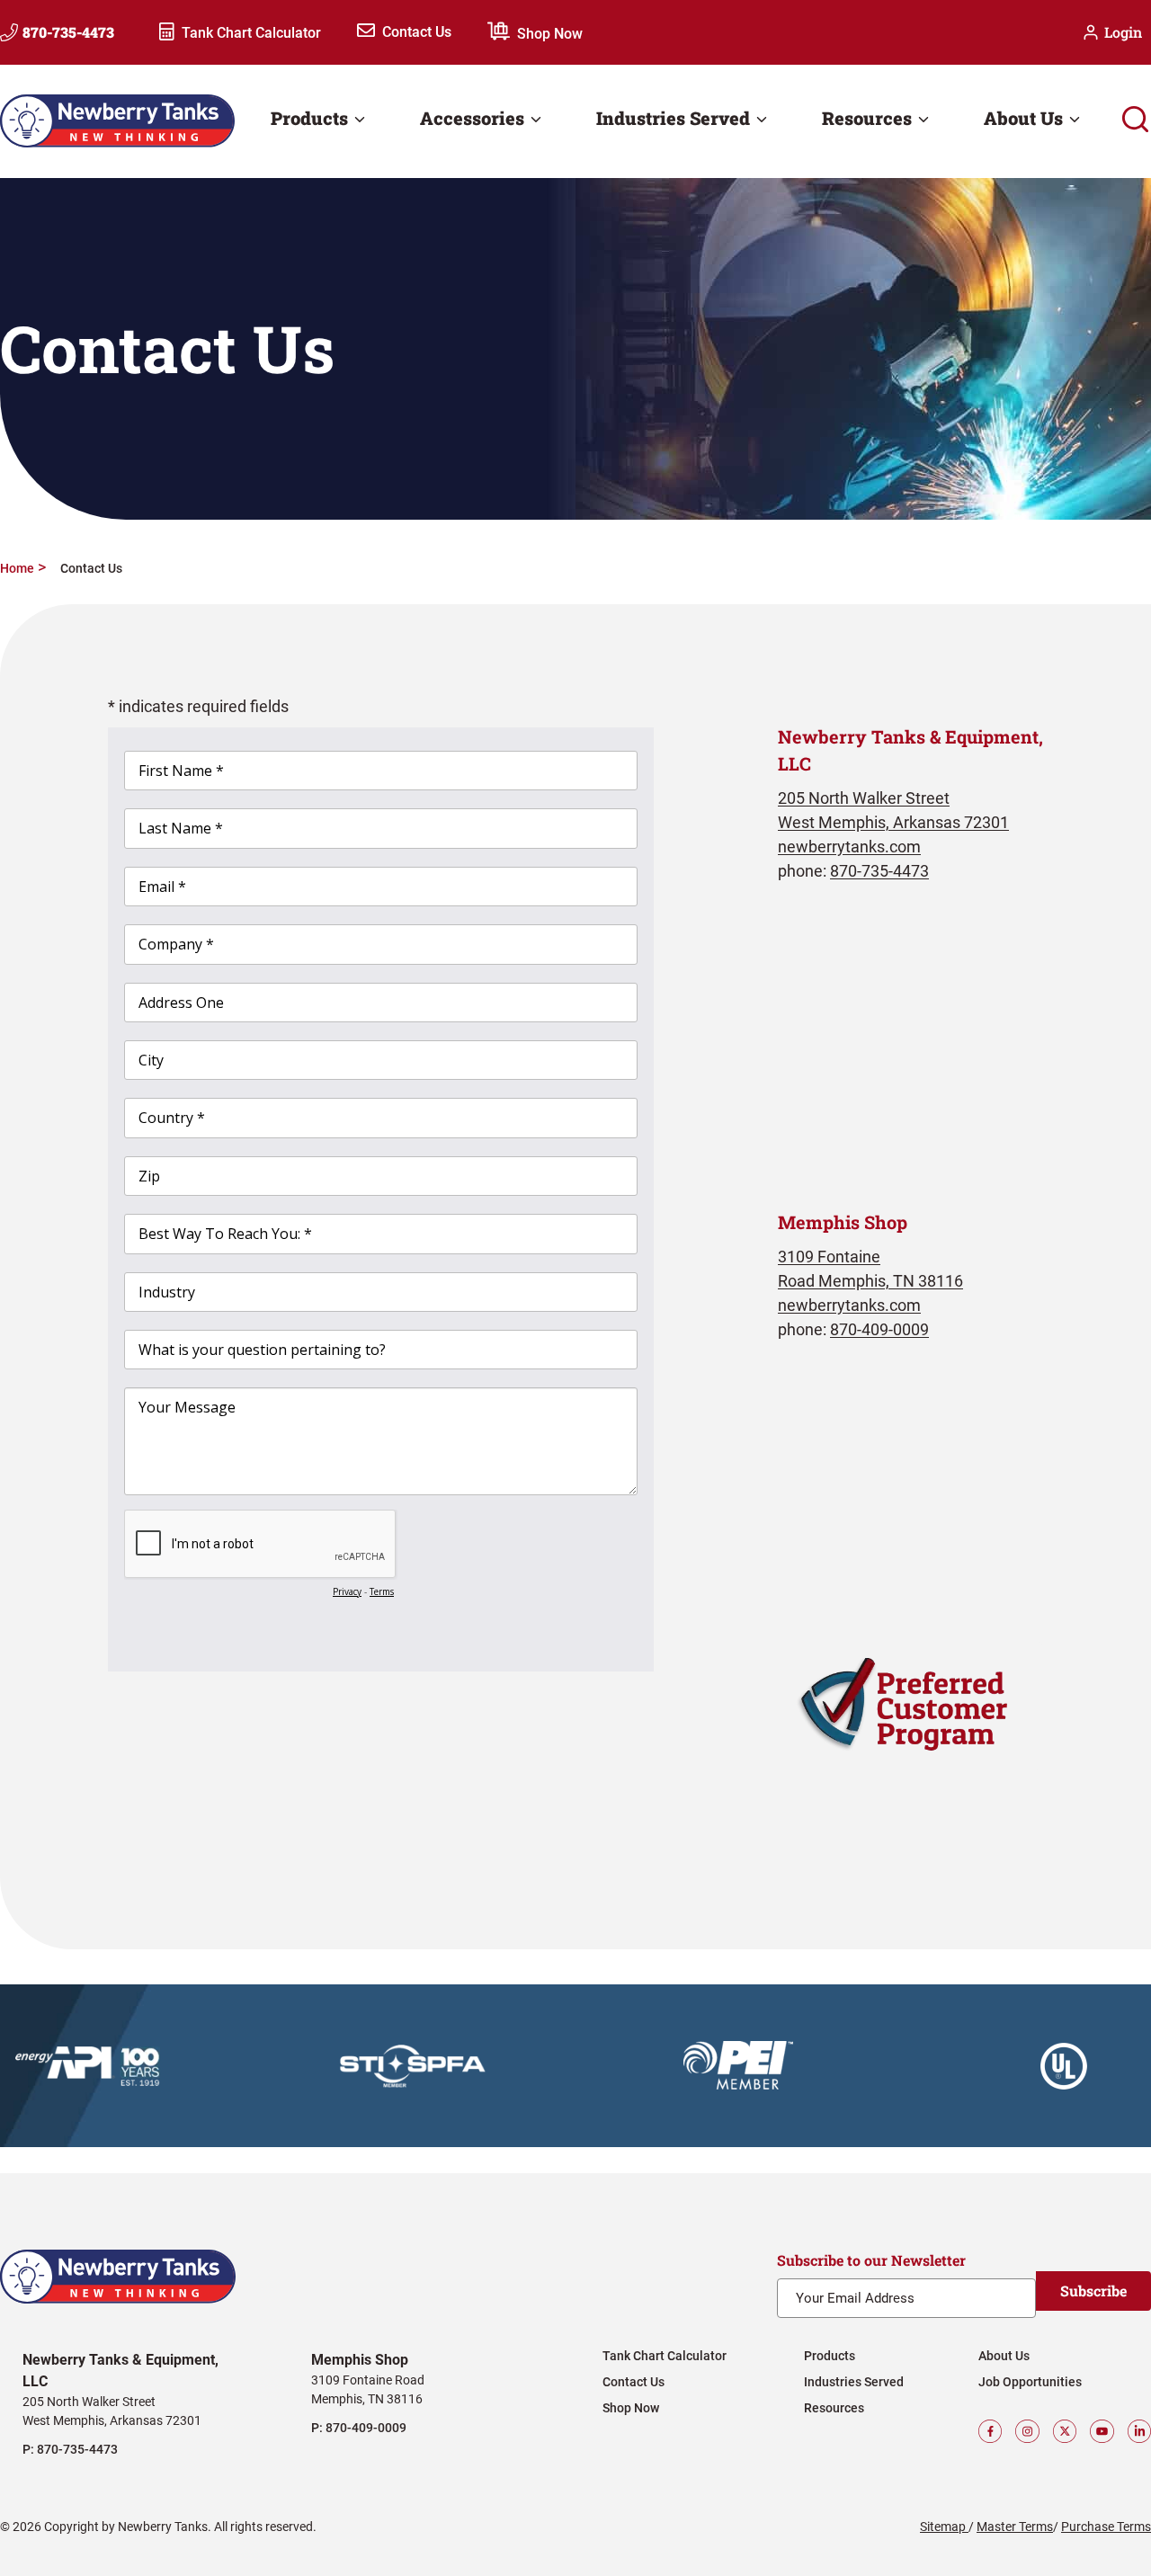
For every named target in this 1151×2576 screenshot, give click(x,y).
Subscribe (1093, 2291)
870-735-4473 (879, 871)
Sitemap (944, 2527)
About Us (1004, 2356)
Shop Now (550, 34)
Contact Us (417, 32)
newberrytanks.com (849, 847)
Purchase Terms (1106, 2527)
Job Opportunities (1030, 2382)
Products (830, 2356)
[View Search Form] (1135, 121)
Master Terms (1015, 2527)
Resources (834, 2408)
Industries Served (854, 2382)
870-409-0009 (879, 1329)
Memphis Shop (360, 2360)
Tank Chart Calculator (251, 33)
